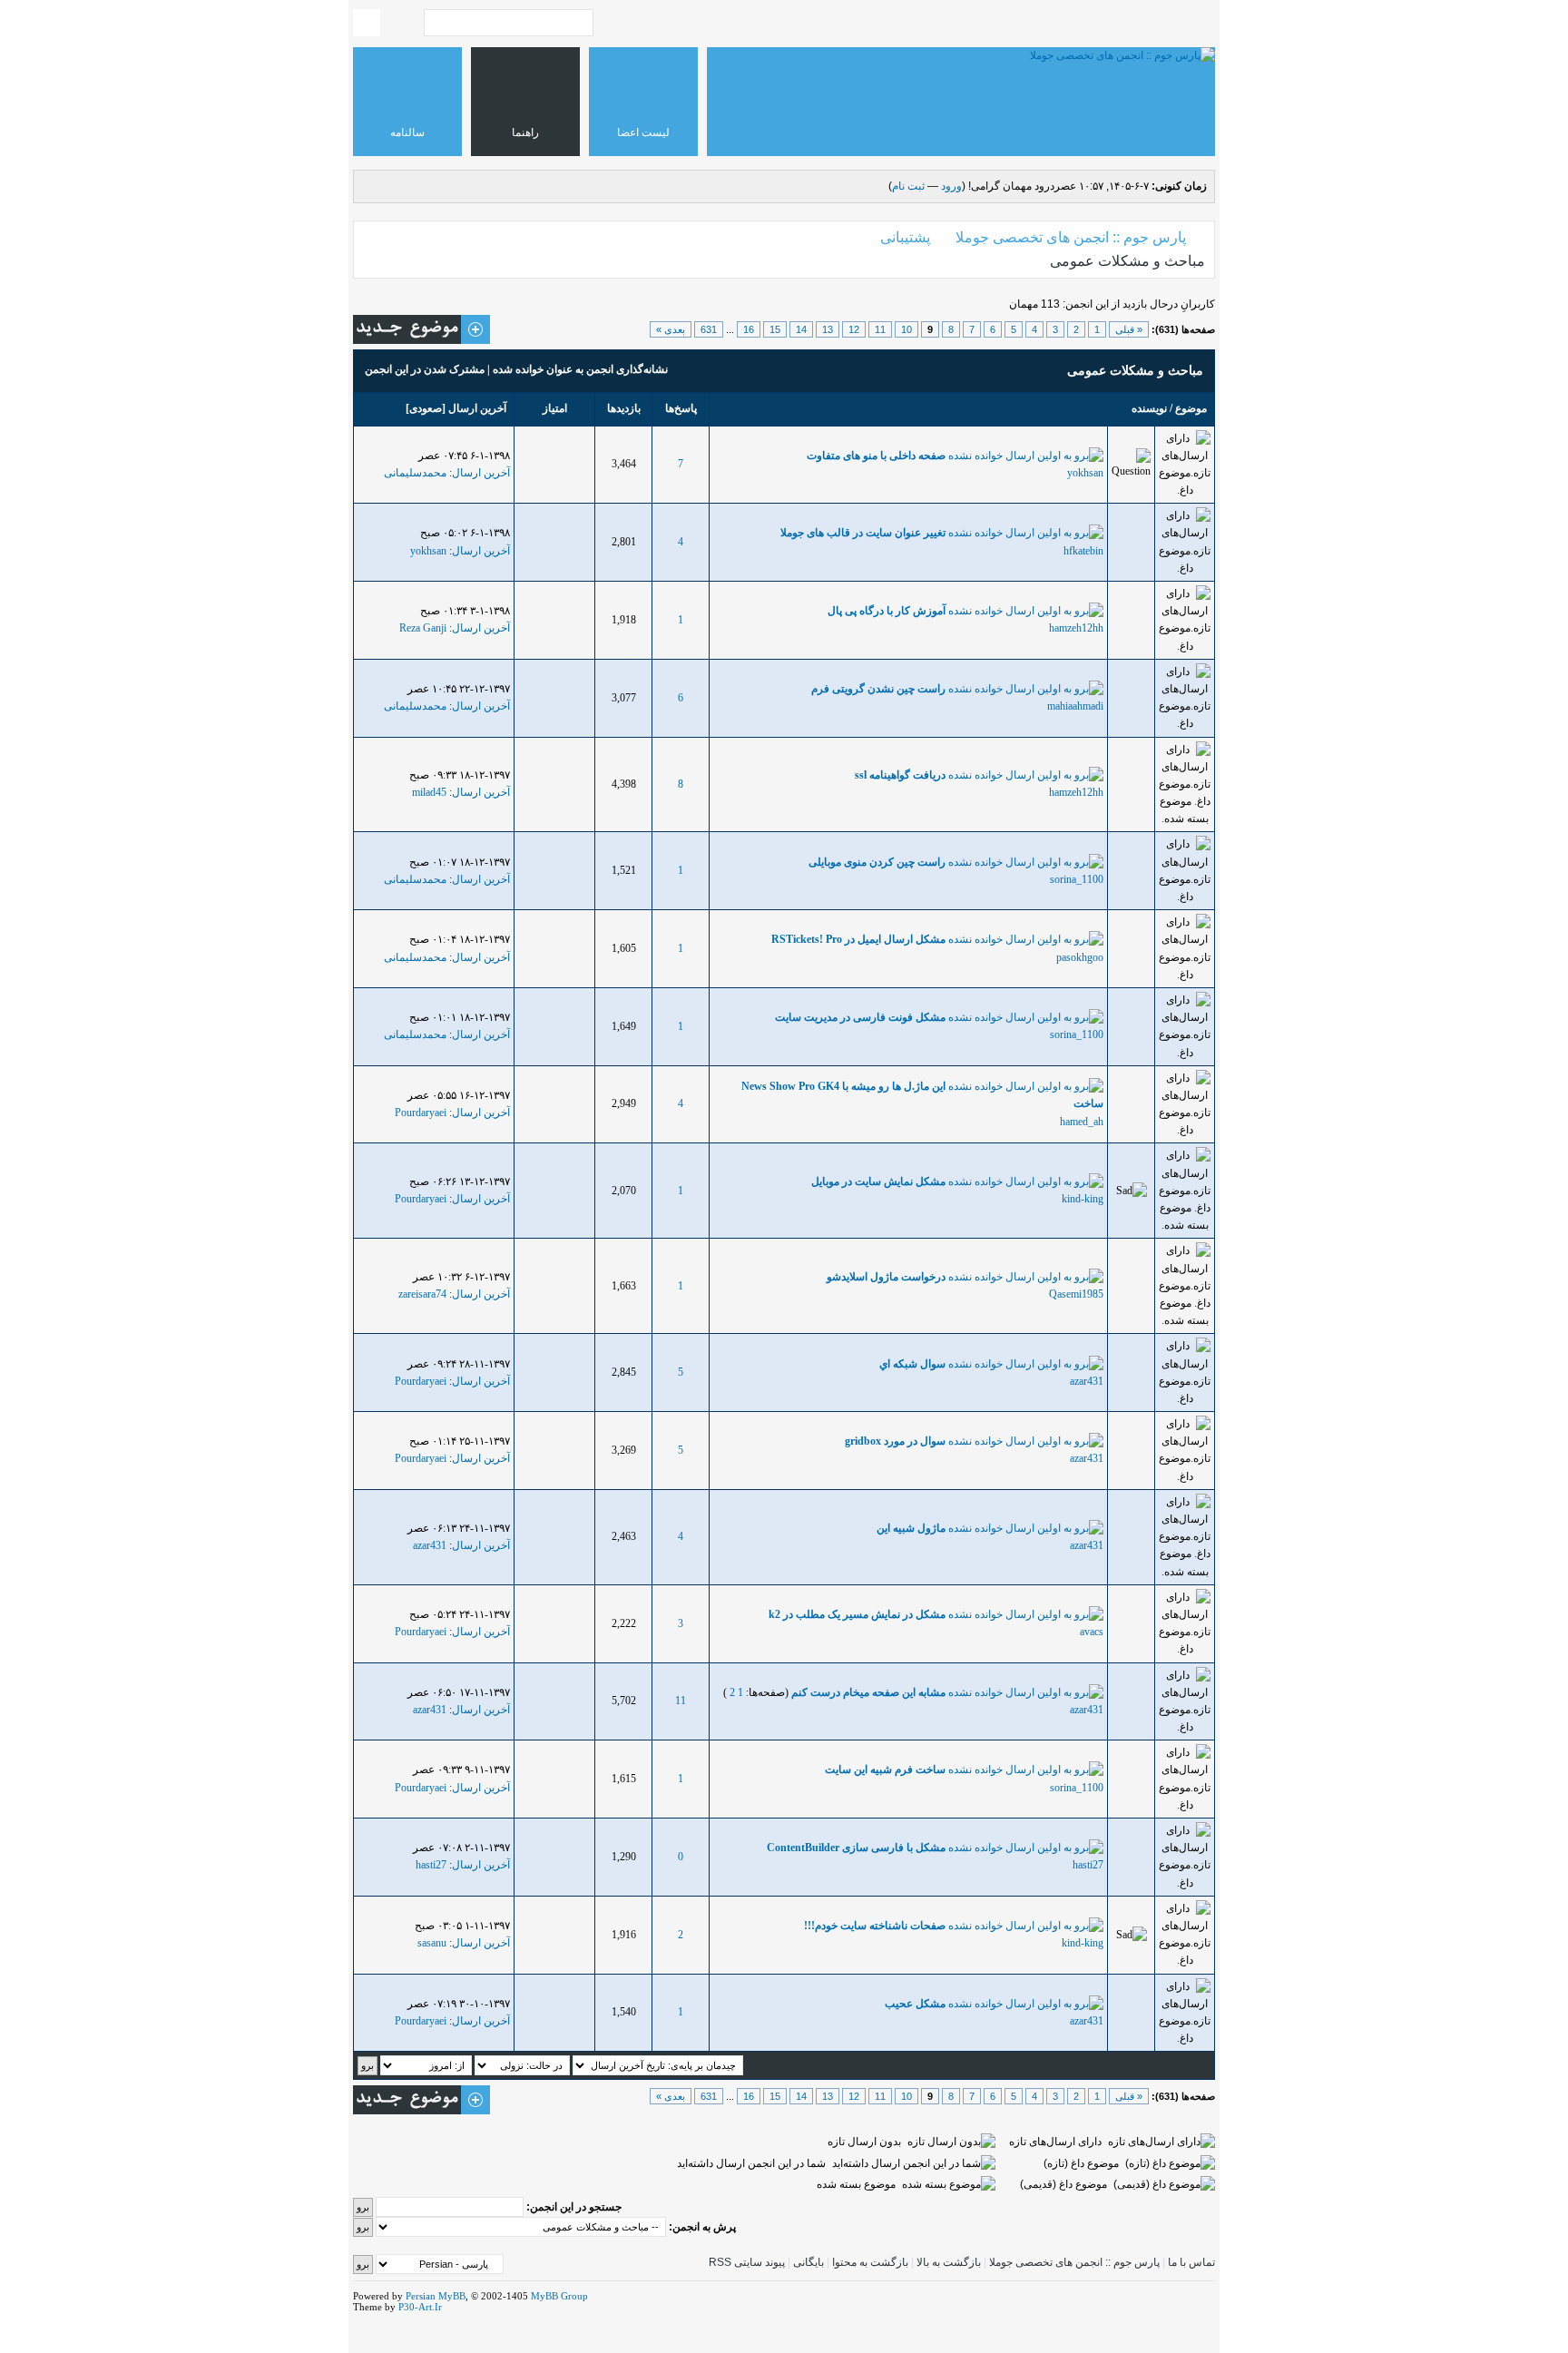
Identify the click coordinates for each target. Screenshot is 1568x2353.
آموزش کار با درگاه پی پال (887, 611)
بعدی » (671, 329)
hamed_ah (1082, 1122)
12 (854, 329)
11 (880, 329)
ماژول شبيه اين (911, 1528)
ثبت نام (908, 186)
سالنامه (407, 132)
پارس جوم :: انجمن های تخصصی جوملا (1071, 237)
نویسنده (1149, 408)
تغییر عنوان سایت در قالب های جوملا (863, 533)
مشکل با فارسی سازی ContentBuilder (856, 1848)
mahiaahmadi (1075, 706)
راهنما (525, 132)
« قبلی (1129, 329)
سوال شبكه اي (912, 1364)
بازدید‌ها (624, 408)
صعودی (426, 408)
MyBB (452, 2296)
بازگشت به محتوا (869, 2262)
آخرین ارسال (477, 408)
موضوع (1191, 408)
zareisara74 (422, 1294)
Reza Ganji (423, 628)
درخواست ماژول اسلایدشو (886, 1277)
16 (749, 329)
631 (709, 329)
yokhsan (1085, 473)
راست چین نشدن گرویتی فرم (878, 689)
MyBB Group (559, 2296)
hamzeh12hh (1076, 628)
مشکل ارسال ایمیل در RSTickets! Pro (858, 939)
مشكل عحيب (915, 2004)
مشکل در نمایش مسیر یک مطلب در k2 (857, 1614)
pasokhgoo (1080, 957)
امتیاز (555, 408)
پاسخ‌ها (681, 408)
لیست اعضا (643, 132)
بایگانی (808, 2262)
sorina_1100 (1077, 879)
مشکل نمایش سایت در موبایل (878, 1181)
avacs (1092, 1632)
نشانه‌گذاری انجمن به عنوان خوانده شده (580, 369)
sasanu (432, 1943)
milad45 (429, 792)
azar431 (1087, 1381)
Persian (421, 2296)
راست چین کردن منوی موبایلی (877, 862)
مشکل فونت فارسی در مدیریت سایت (860, 1017)
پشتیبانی (905, 237)
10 (906, 329)
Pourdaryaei (421, 1113)
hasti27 (1088, 1865)
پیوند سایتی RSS (747, 2262)
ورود (951, 186)
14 (801, 329)
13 (828, 329)
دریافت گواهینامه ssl (900, 775)
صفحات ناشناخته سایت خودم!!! (875, 1926)
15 (775, 329)
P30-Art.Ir (420, 2307)
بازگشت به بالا (949, 2262)
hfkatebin (1083, 551)
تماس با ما (1191, 2262)
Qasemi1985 (1076, 1294)
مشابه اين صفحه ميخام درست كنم (868, 1692)
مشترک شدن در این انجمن (425, 369)
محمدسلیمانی (415, 473)
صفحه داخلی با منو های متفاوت (876, 456)
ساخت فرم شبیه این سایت (885, 1770)
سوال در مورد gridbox (895, 1441)
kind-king (1083, 1199)
